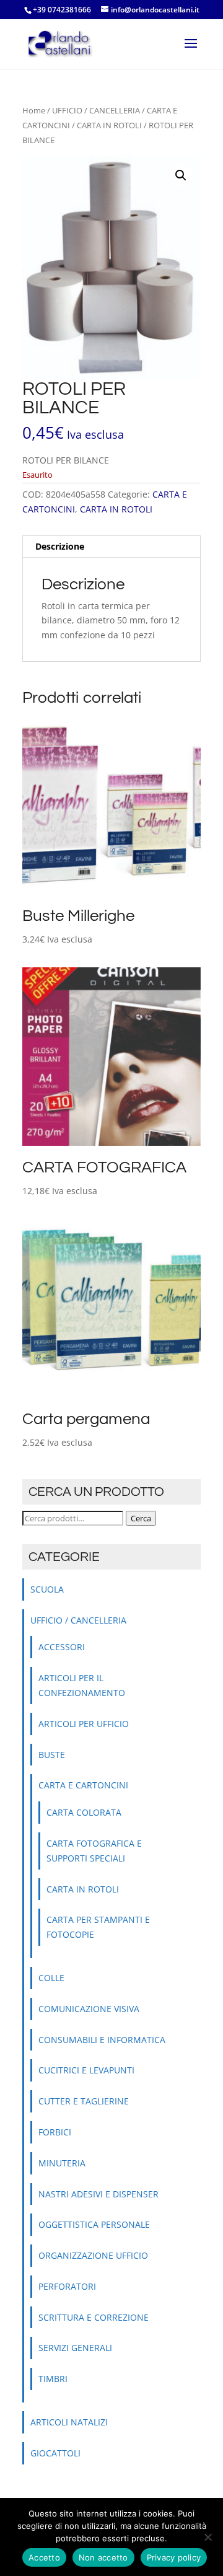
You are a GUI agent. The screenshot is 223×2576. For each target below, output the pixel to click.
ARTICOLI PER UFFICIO (84, 1724)
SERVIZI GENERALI (75, 2348)
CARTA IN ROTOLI (109, 125)
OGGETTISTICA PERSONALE (94, 2224)
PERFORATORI (67, 2286)
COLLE (51, 1978)
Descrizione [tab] (60, 546)
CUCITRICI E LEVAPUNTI (86, 2070)
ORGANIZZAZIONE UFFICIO (93, 2255)
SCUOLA (47, 1589)
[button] (181, 175)
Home (34, 110)
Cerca (141, 1518)
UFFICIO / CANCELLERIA (96, 110)
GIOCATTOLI (55, 2453)
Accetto (44, 2557)
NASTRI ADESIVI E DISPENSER (98, 2194)
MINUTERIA (62, 2163)
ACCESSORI (62, 1647)
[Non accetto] (208, 2537)
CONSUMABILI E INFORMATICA (102, 2040)
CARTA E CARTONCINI (83, 1785)
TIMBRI (53, 2379)
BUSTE (52, 1755)
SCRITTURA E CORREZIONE (94, 2317)
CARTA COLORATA (84, 1812)
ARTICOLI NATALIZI (69, 2422)
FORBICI (55, 2132)
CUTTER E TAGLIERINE (84, 2101)
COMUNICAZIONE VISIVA (89, 2009)
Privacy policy (174, 2557)
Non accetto (103, 2557)
